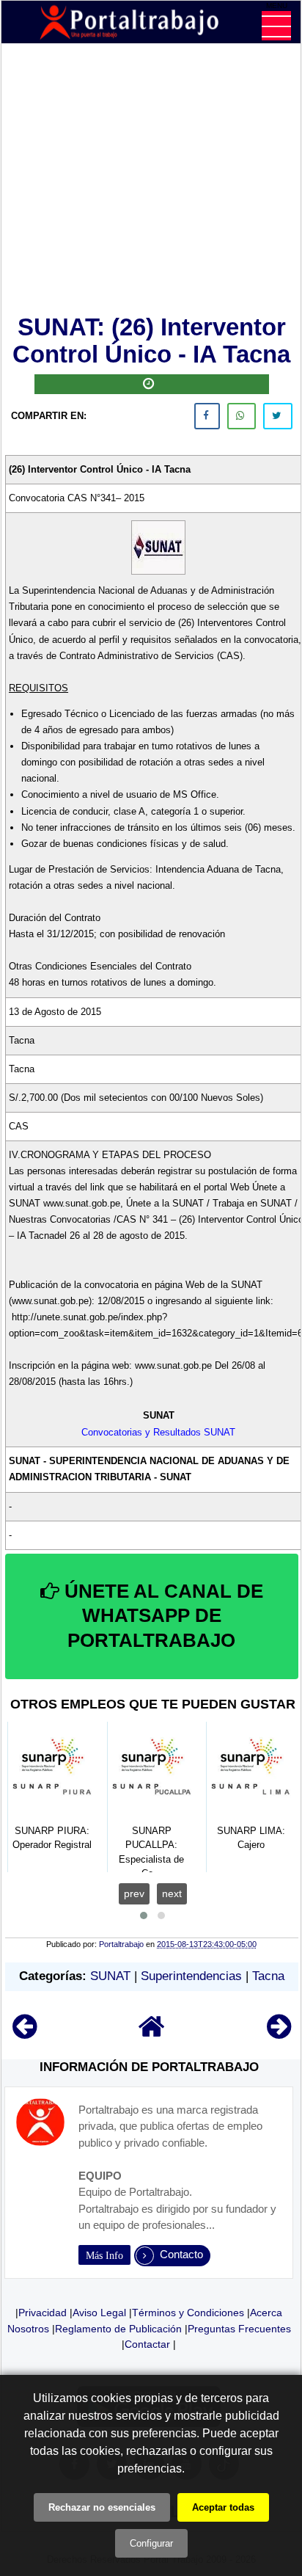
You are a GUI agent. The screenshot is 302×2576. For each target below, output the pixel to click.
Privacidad (43, 2313)
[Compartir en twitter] (278, 416)
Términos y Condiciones (188, 2313)
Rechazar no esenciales (102, 2507)
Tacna (268, 1976)
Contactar (147, 2344)
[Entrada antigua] (279, 2033)
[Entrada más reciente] (25, 2033)
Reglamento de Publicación (118, 2329)
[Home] (152, 2033)
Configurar (151, 2543)
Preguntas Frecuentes (239, 2329)
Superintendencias (191, 1976)
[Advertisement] (152, 182)
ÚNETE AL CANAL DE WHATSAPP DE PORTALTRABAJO (161, 1616)
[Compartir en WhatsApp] (242, 416)
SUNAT (110, 1976)
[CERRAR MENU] (276, 26)
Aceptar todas (223, 2507)
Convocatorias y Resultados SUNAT (158, 1432)
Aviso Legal (99, 2313)
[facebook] (207, 416)
